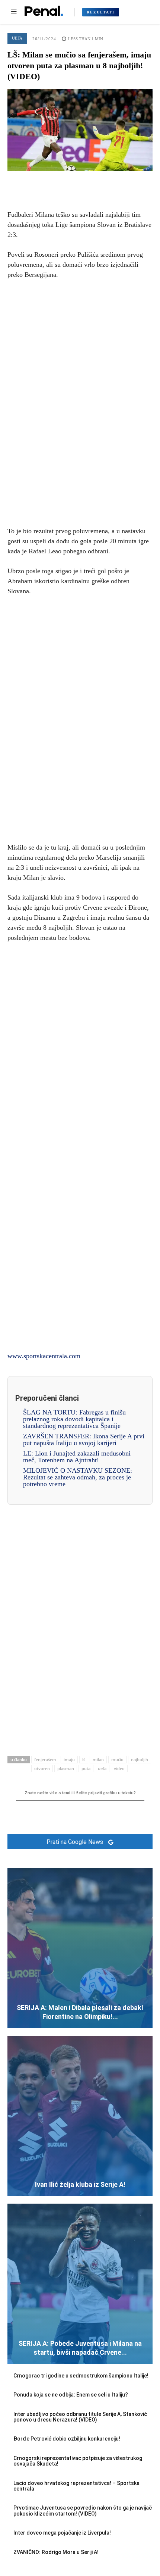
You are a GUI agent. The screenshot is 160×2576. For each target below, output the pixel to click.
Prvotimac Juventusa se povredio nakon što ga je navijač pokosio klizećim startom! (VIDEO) (83, 2511)
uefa (102, 1768)
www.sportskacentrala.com (44, 1356)
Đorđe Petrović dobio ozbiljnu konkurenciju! (67, 2439)
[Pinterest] (80, 182)
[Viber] (114, 182)
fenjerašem (45, 1759)
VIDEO (119, 1768)
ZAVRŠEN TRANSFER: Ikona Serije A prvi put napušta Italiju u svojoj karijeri (84, 1439)
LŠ (84, 1759)
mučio (117, 1759)
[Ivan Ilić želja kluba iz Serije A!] (80, 2116)
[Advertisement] (80, 401)
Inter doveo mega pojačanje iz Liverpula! (62, 2533)
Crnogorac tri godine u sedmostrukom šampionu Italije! (81, 2376)
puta (86, 1768)
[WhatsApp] (97, 182)
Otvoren (42, 1768)
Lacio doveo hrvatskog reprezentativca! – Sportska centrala (76, 2486)
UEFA (17, 38)
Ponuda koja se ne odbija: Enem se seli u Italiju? (71, 2395)
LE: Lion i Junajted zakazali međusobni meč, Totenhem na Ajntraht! (77, 1457)
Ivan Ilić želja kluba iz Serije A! (80, 2184)
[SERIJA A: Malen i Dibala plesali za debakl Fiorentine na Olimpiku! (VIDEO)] (80, 1948)
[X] (63, 182)
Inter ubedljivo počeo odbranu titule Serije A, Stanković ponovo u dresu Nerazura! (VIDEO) (80, 2417)
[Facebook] (46, 182)
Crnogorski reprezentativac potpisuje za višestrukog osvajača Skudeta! (78, 2461)
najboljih (140, 1759)
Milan (98, 1759)
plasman (66, 1768)
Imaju (69, 1759)
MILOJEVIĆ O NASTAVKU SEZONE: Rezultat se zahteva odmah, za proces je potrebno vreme (78, 1477)
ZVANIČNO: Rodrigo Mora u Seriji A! (56, 2552)
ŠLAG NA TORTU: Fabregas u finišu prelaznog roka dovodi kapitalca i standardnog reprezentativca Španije (74, 1419)
